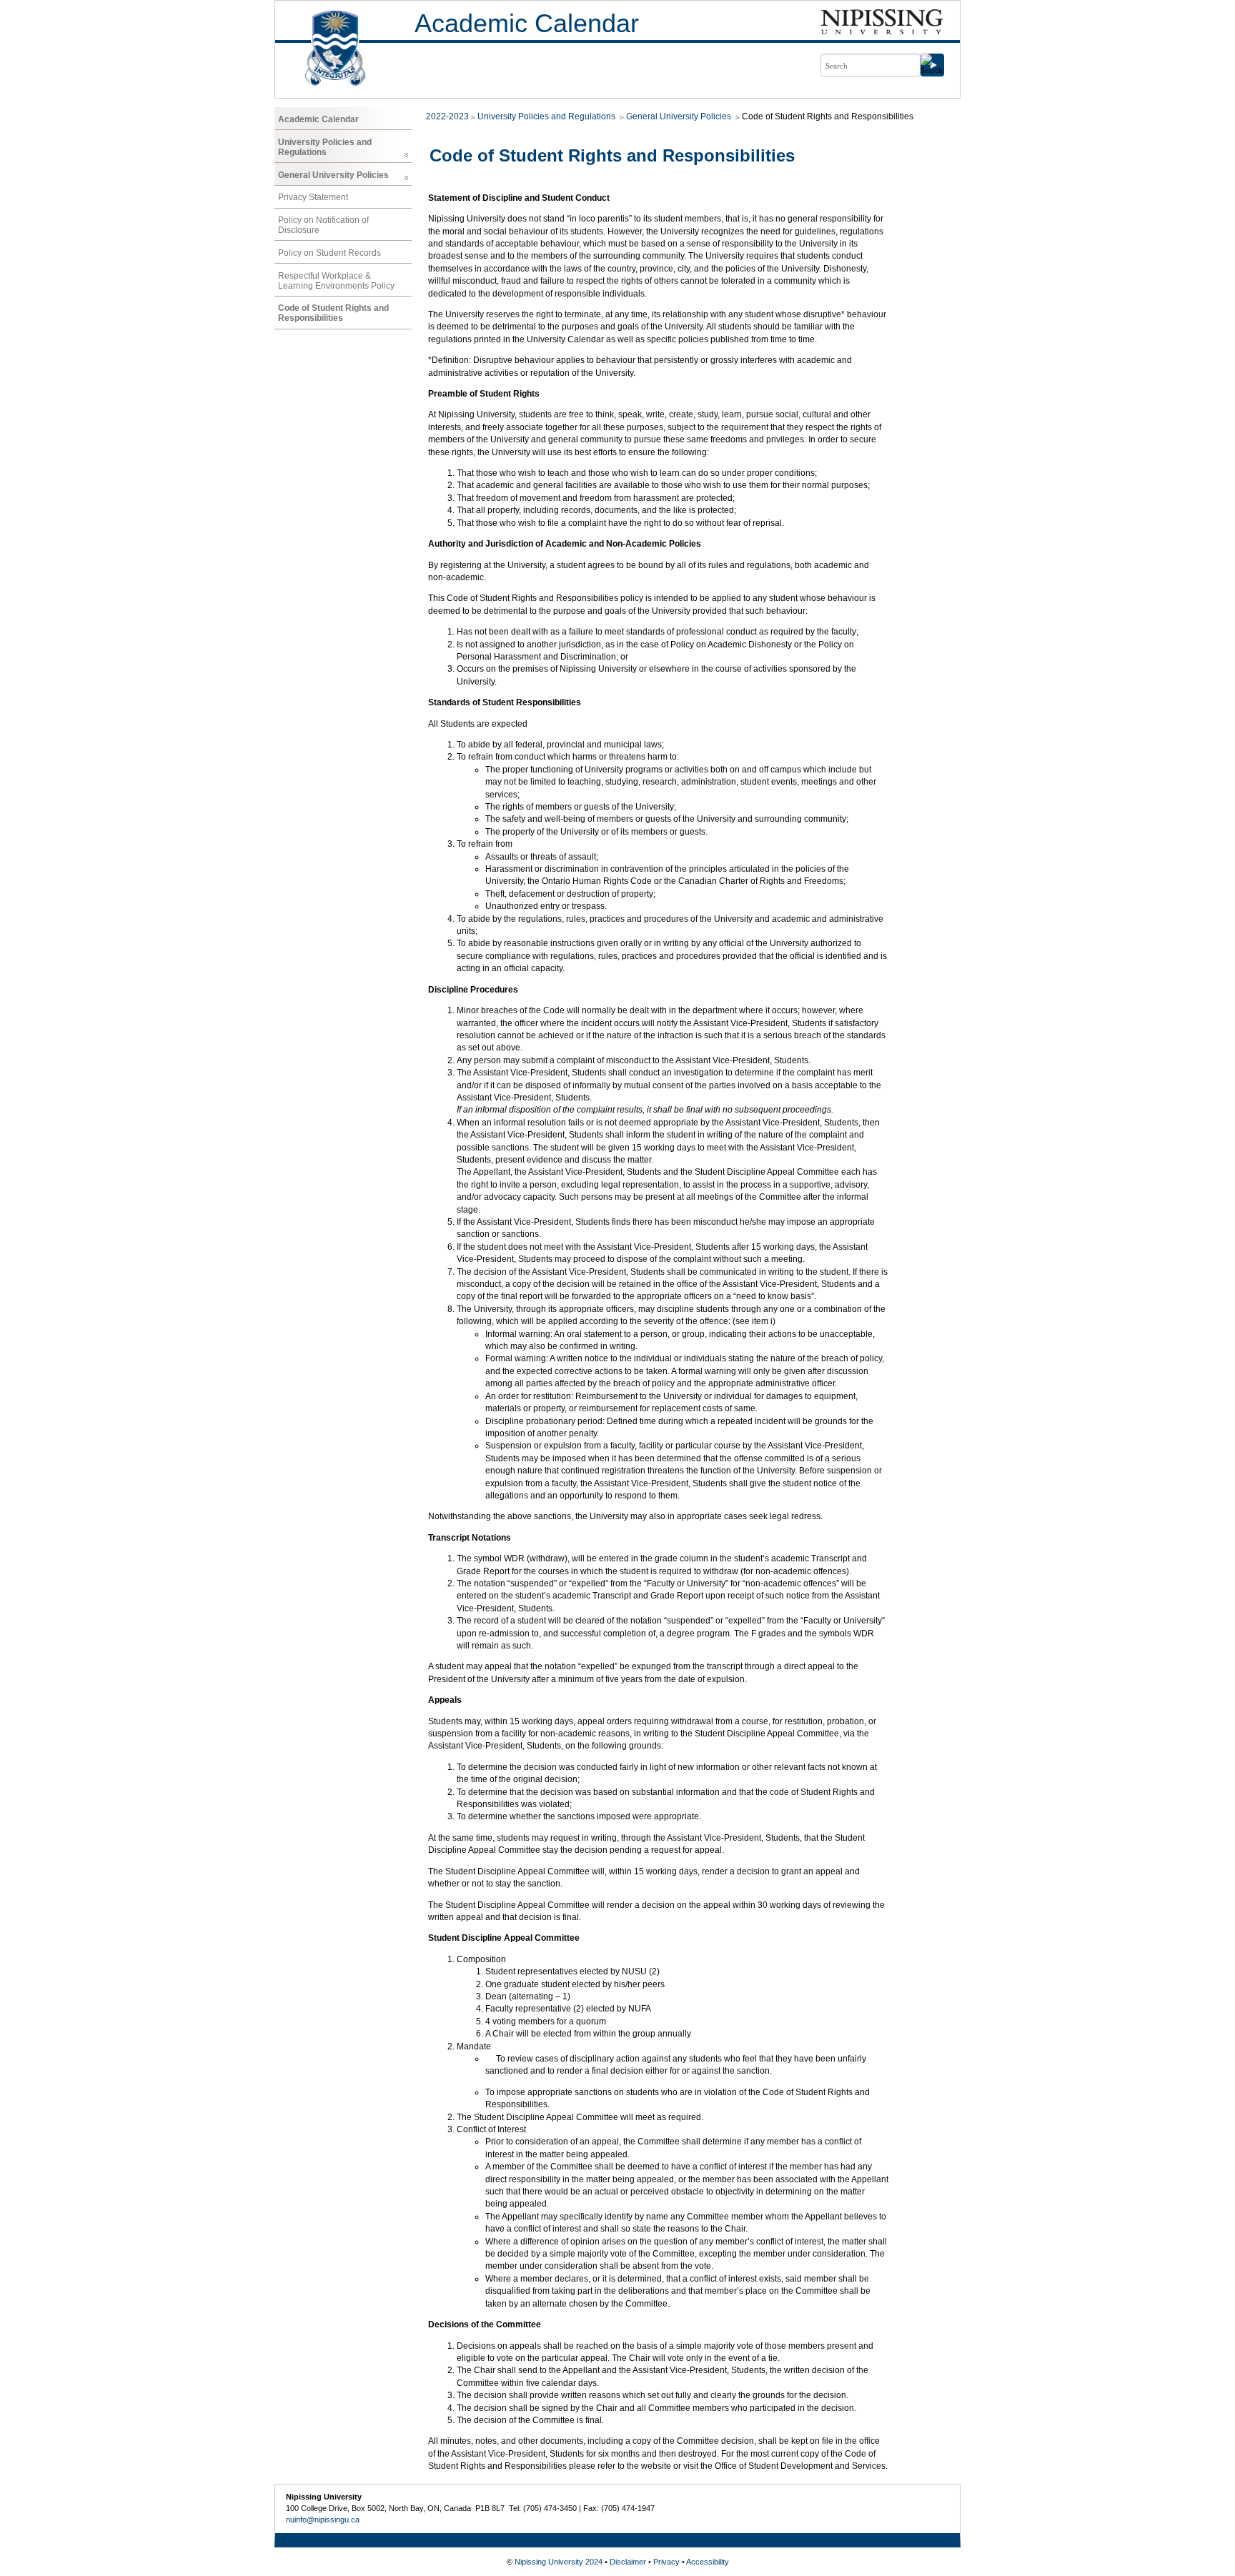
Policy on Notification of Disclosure (323, 225)
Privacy (666, 2562)
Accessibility (708, 2562)
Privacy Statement (313, 197)
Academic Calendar (527, 23)
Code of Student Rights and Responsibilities (333, 313)
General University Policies (333, 175)
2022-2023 (447, 116)
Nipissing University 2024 (559, 2562)
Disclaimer (628, 2562)
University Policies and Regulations (325, 147)
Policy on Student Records (329, 253)
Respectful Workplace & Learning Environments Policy (336, 281)
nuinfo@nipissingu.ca (323, 2520)
